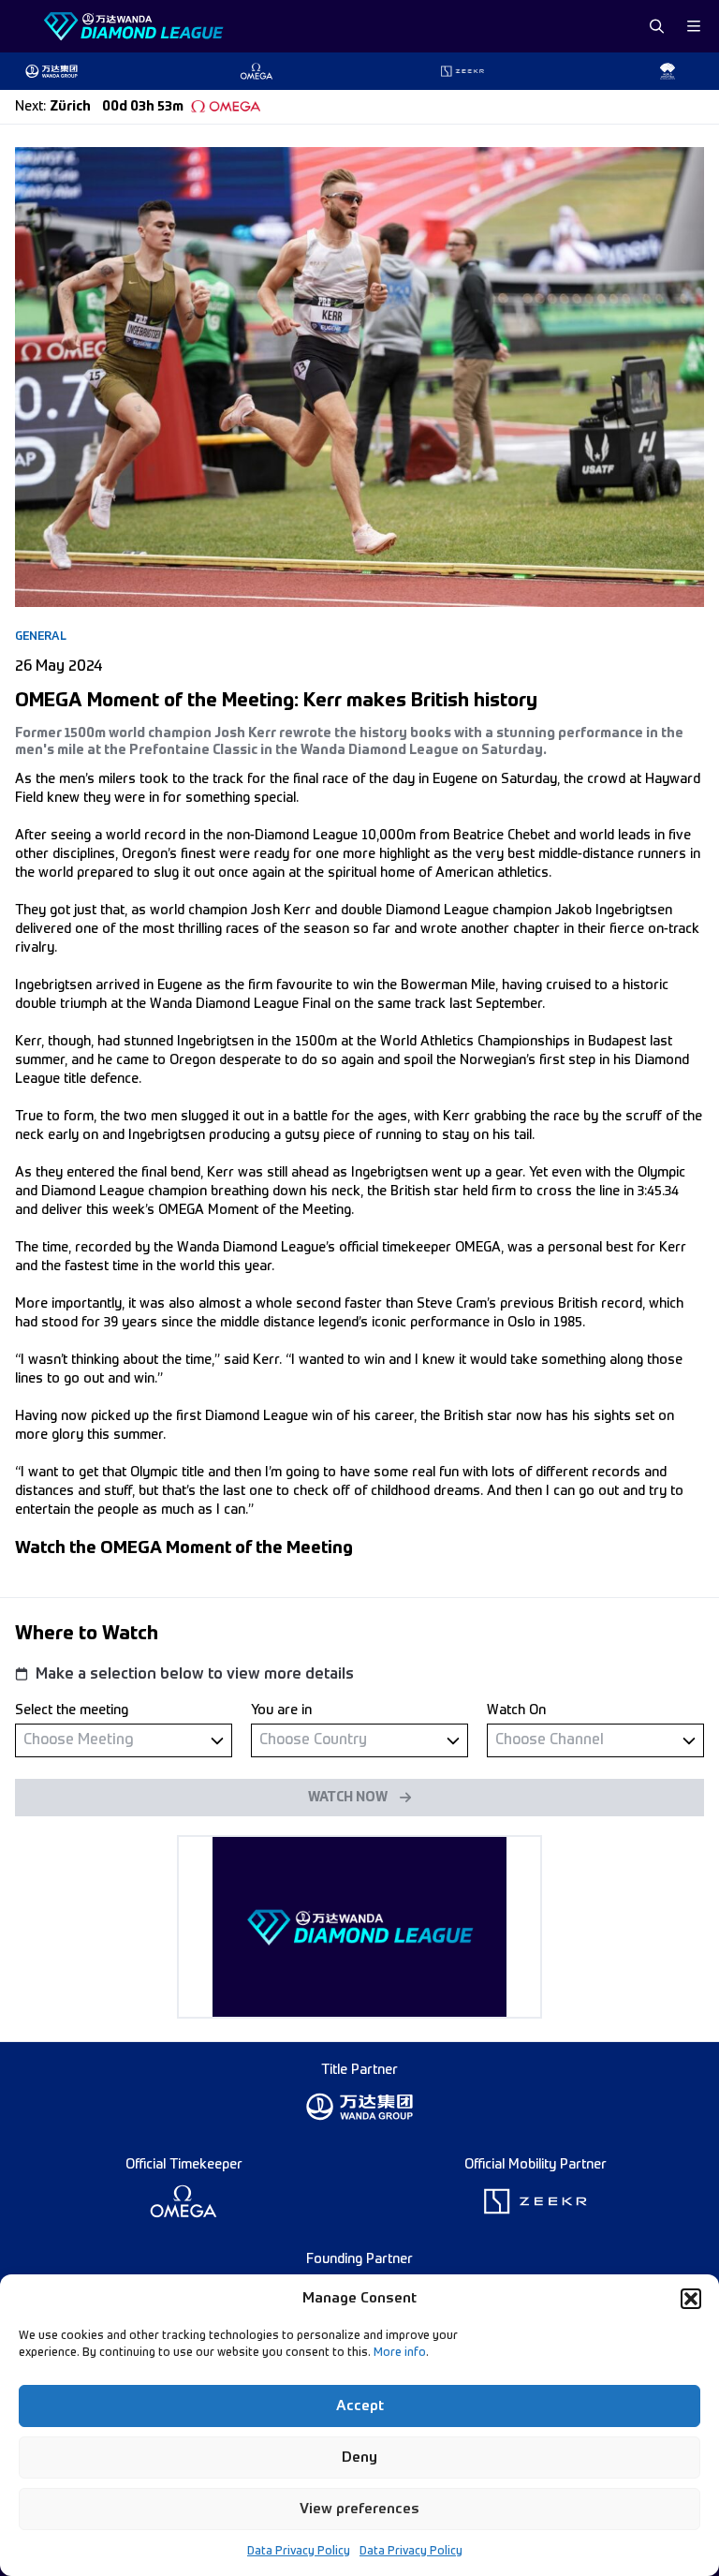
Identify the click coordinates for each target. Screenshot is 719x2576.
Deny (359, 2458)
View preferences (359, 2509)
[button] (691, 2299)
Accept (360, 2406)
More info (400, 2353)
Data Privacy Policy (299, 2552)
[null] (124, 1740)
